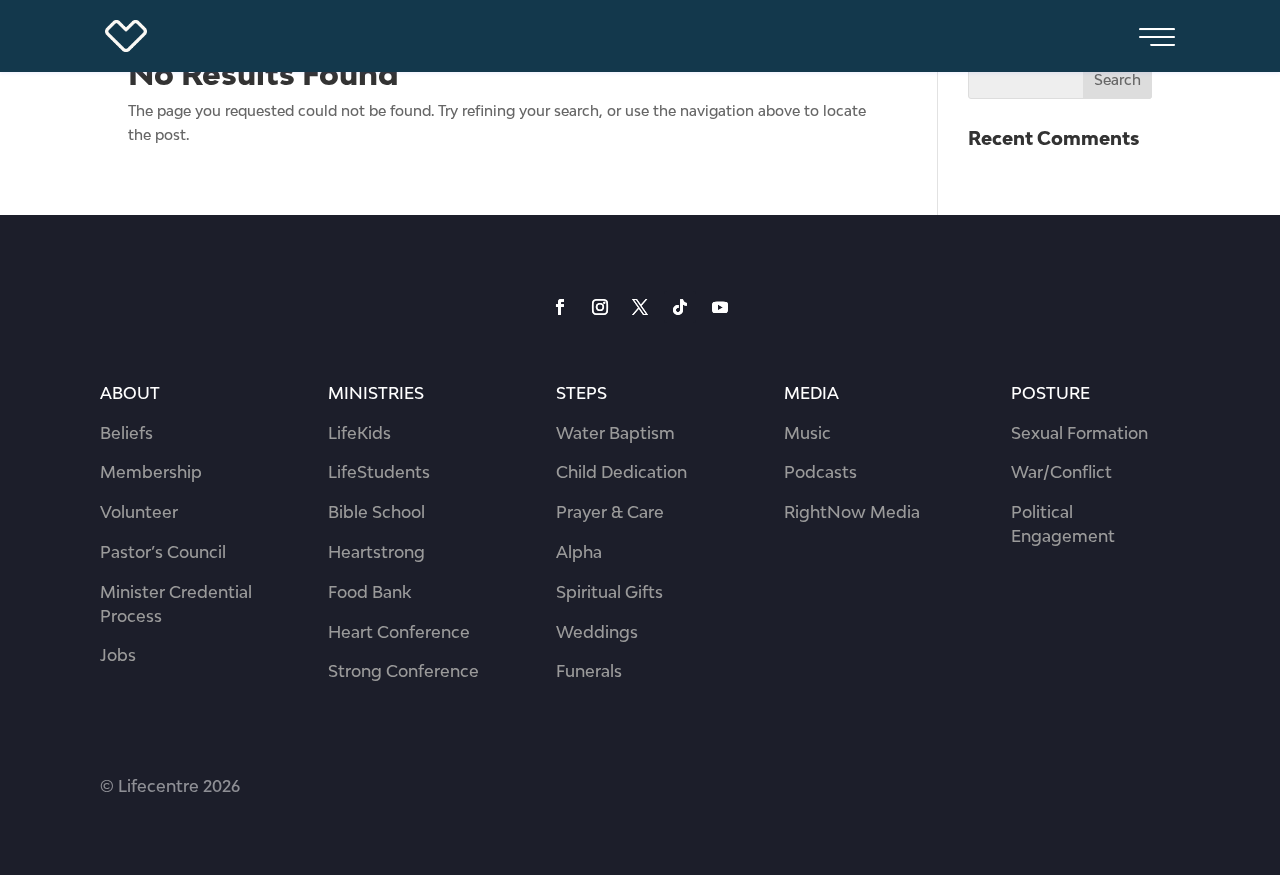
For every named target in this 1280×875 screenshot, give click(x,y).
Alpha (579, 552)
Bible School (376, 512)
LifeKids (359, 433)
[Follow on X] (640, 307)
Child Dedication (621, 472)
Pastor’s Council (163, 552)
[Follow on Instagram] (600, 307)
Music (807, 433)
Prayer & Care (610, 512)
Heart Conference (399, 632)
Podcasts (820, 472)
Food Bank (369, 592)
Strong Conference (403, 671)
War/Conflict (1061, 472)
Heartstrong (376, 552)
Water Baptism (615, 433)
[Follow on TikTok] (680, 307)
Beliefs (126, 433)
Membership (151, 472)
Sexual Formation (1079, 433)
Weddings (597, 632)
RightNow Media (852, 512)
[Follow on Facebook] (560, 307)
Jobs (118, 655)
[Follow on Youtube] (720, 307)
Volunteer (139, 512)
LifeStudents (379, 472)
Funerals (589, 671)
